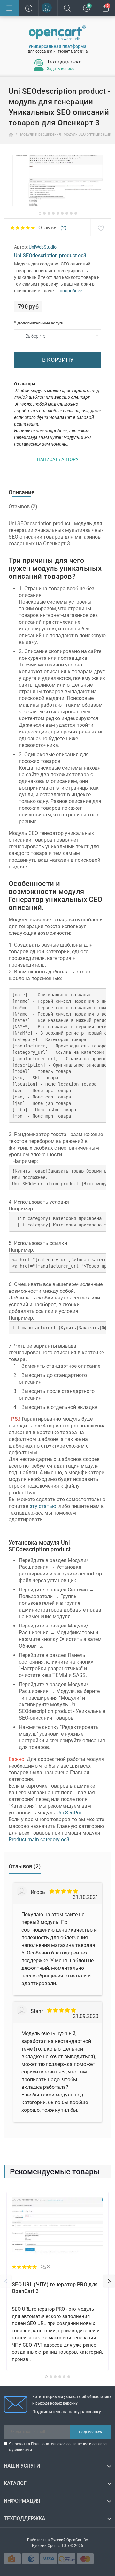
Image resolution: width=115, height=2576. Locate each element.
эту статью (43, 1506)
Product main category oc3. (40, 1839)
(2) (64, 228)
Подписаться (91, 2432)
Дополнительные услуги (39, 323)
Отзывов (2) (23, 506)
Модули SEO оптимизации (88, 134)
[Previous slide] (6, 2281)
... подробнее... (70, 291)
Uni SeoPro (69, 1813)
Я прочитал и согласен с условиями (59, 2447)
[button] (48, 8)
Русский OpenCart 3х (69, 2540)
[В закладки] (101, 228)
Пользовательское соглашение (60, 2444)
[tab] (40, 213)
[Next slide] (109, 2281)
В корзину (58, 360)
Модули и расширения (41, 134)
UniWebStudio (43, 247)
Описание (22, 492)
